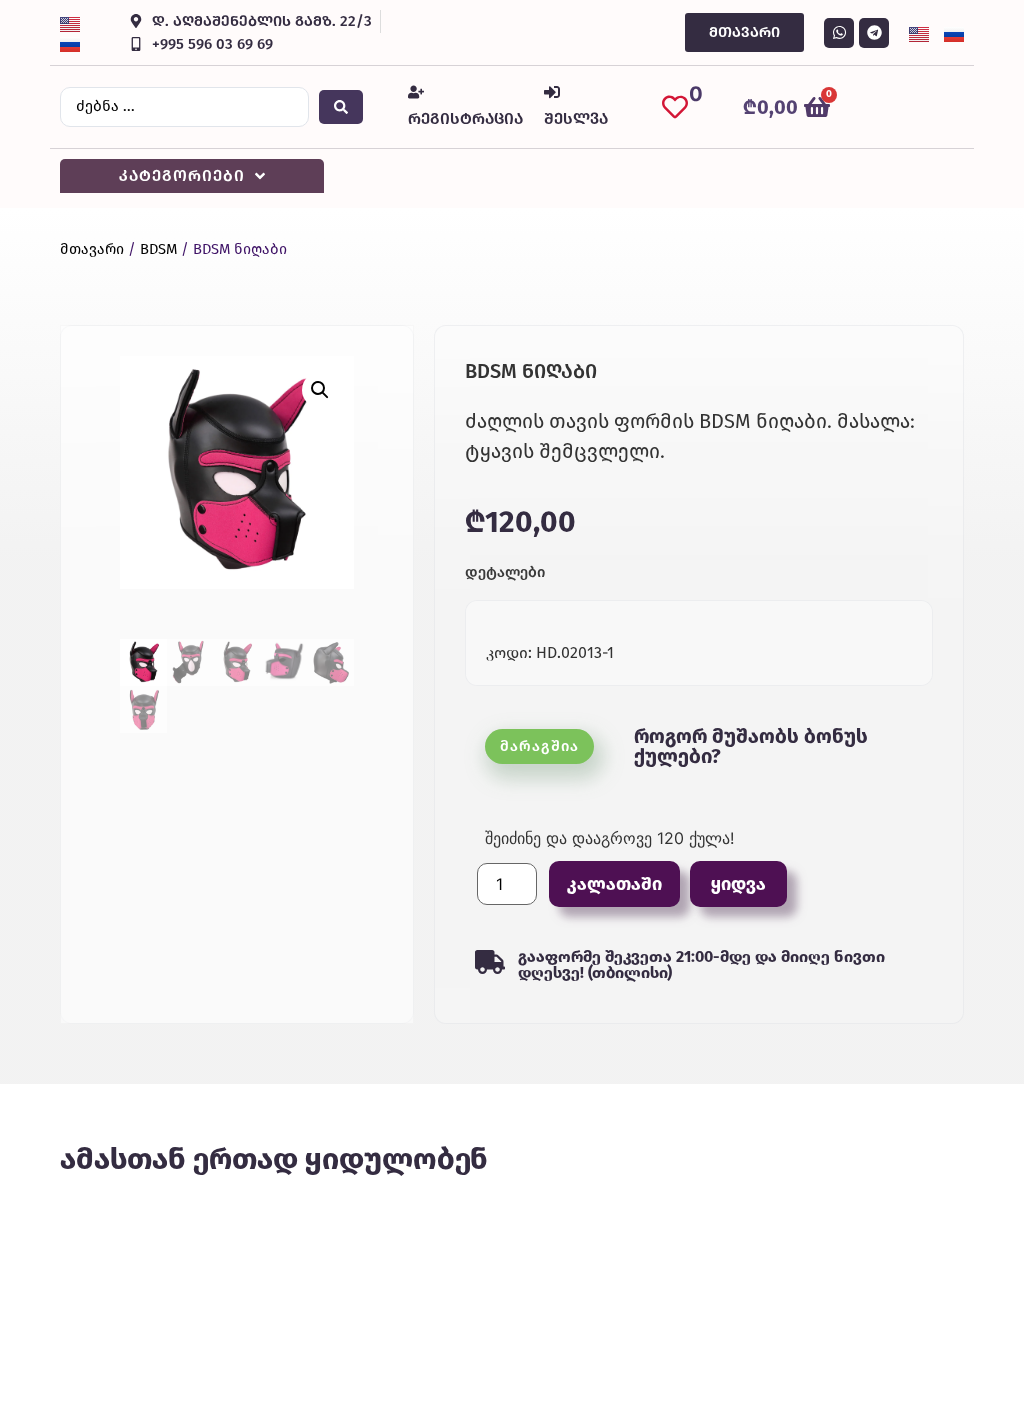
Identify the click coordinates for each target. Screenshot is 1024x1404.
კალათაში (614, 884)
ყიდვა (738, 884)
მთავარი (92, 249)
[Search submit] (341, 107)
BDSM (158, 249)
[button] (320, 390)
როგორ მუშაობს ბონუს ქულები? (751, 746)
